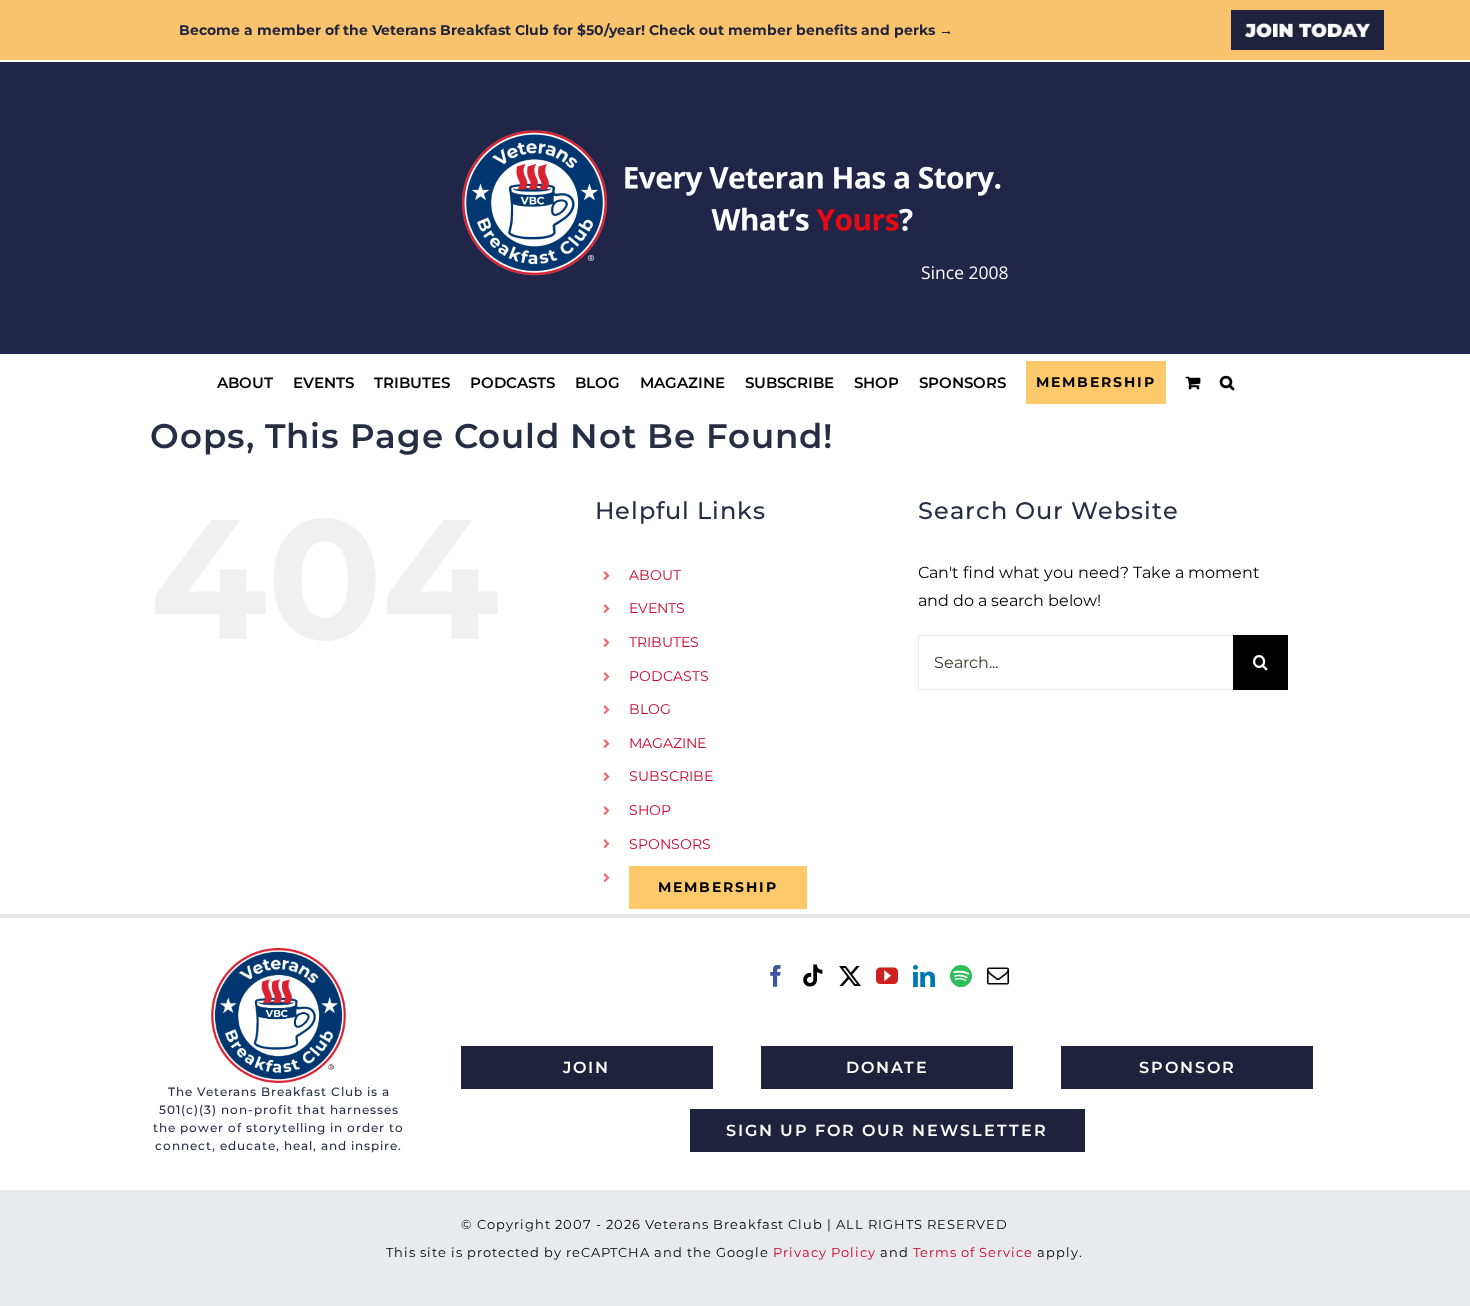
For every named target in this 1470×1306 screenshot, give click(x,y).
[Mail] (998, 976)
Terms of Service (973, 1252)
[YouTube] (887, 976)
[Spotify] (961, 976)
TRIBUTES (664, 642)
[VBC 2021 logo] (278, 955)
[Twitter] (850, 976)
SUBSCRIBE (671, 776)
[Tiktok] (813, 976)
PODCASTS (669, 676)
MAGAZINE (667, 743)
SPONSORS (670, 844)
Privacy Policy (824, 1252)
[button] (1227, 382)
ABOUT (655, 575)
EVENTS (657, 608)
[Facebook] (776, 976)
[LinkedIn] (924, 976)
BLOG (650, 709)
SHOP (650, 810)
